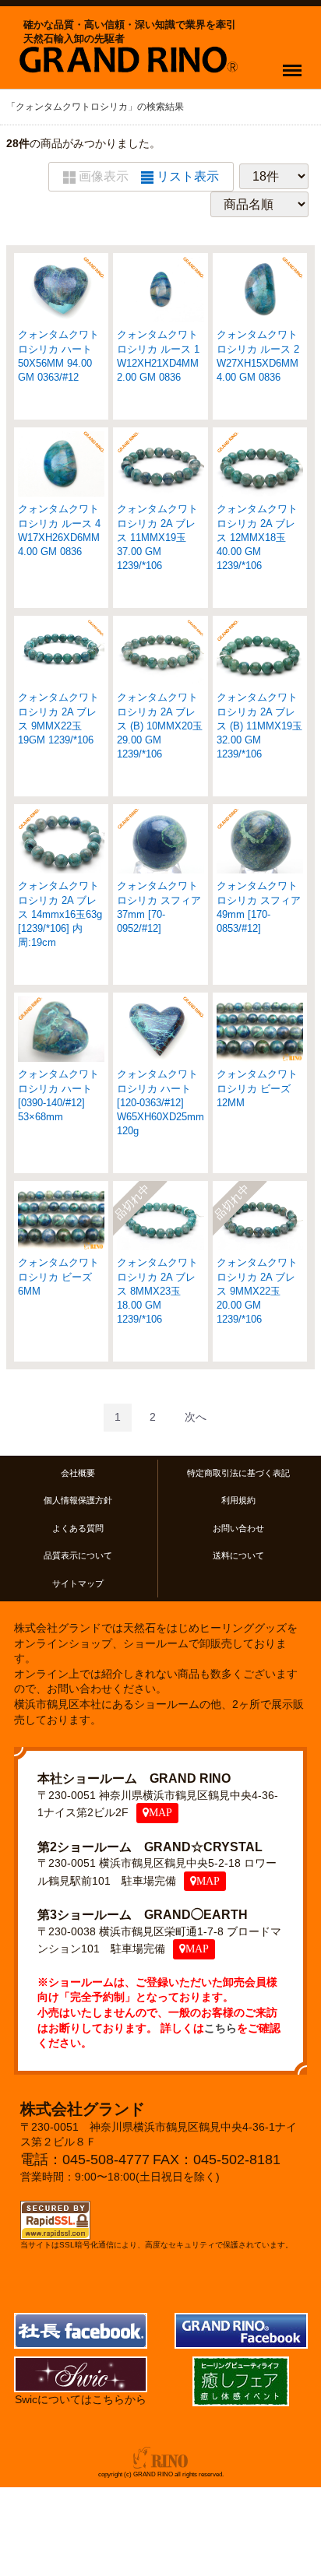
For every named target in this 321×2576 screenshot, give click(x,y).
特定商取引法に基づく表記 (238, 1473)
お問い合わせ (238, 1528)
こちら (220, 2028)
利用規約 (238, 1500)
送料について (238, 1555)
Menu (295, 61)
